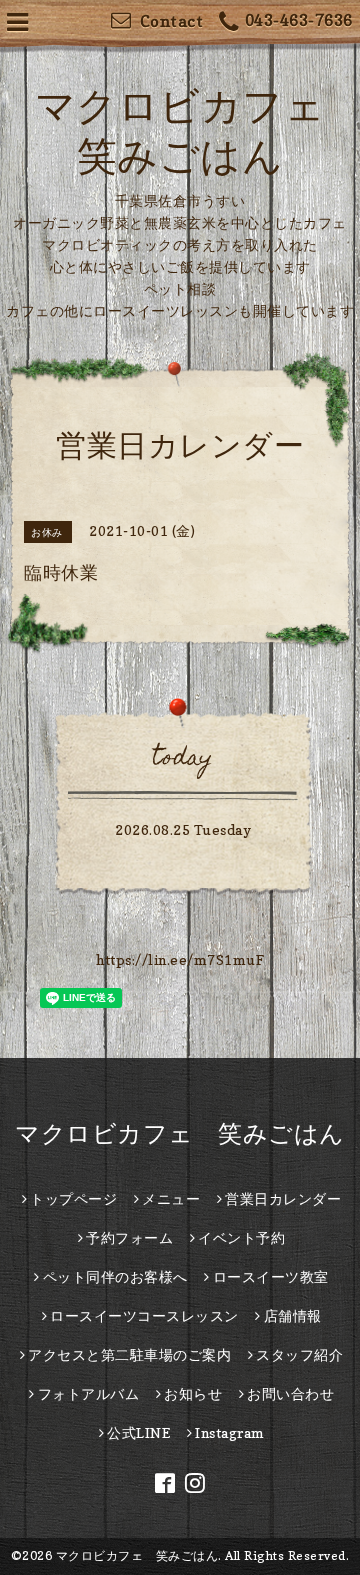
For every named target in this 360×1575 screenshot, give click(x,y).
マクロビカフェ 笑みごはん (180, 1133)
